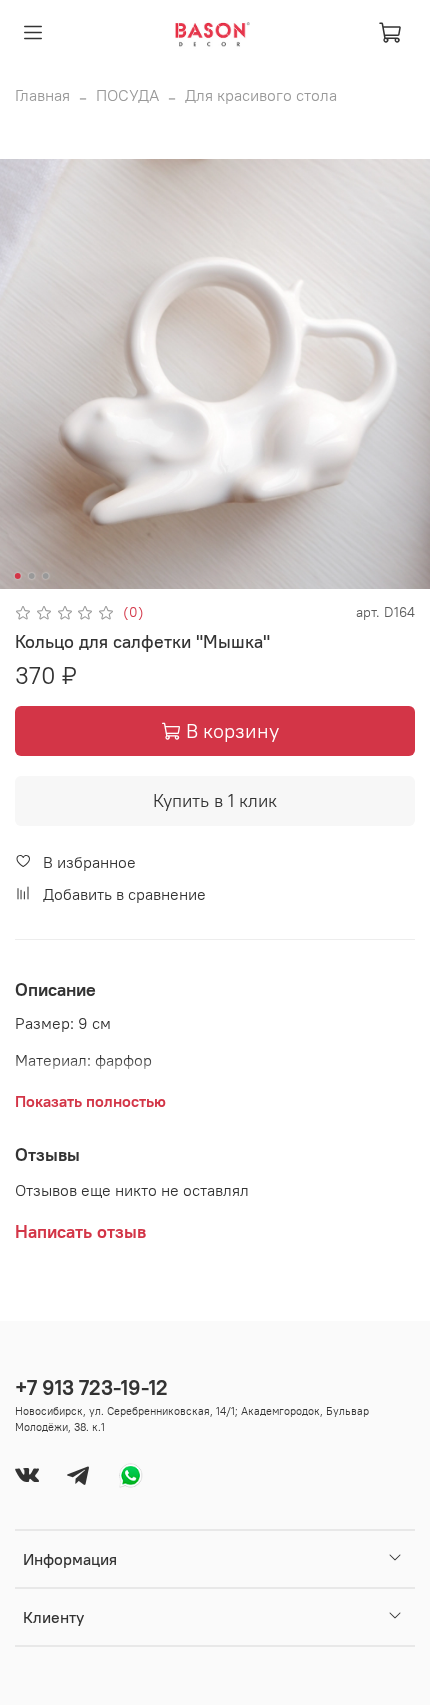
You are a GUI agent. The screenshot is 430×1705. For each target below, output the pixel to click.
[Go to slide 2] (32, 576)
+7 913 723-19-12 (91, 1387)
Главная (42, 95)
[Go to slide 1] (18, 576)
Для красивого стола (261, 95)
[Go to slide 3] (46, 576)
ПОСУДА (127, 95)
